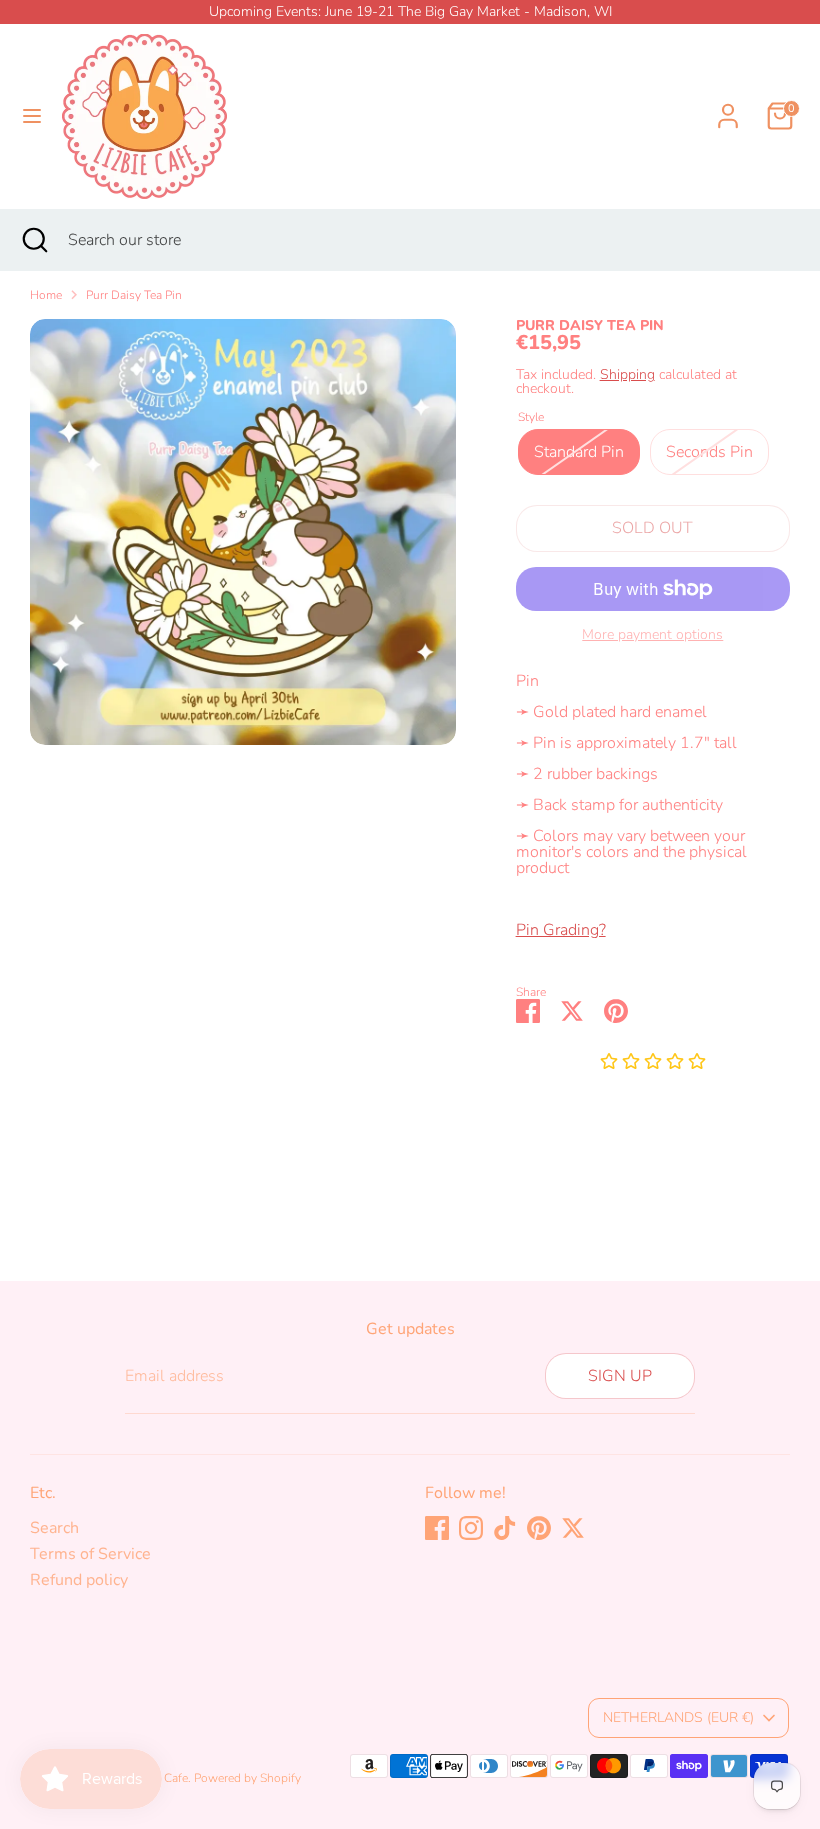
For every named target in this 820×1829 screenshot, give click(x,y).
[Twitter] (573, 1528)
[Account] (728, 104)
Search (54, 1528)
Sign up (620, 1376)
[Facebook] (437, 1528)
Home (46, 295)
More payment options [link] (652, 635)
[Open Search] (34, 240)
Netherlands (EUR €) (678, 1717)
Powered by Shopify (247, 1778)
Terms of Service (90, 1554)
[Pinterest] (539, 1528)
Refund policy (79, 1580)
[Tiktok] (505, 1528)
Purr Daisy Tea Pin (134, 295)
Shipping (627, 374)
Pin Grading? (561, 930)
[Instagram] (471, 1528)
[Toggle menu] (32, 116)
